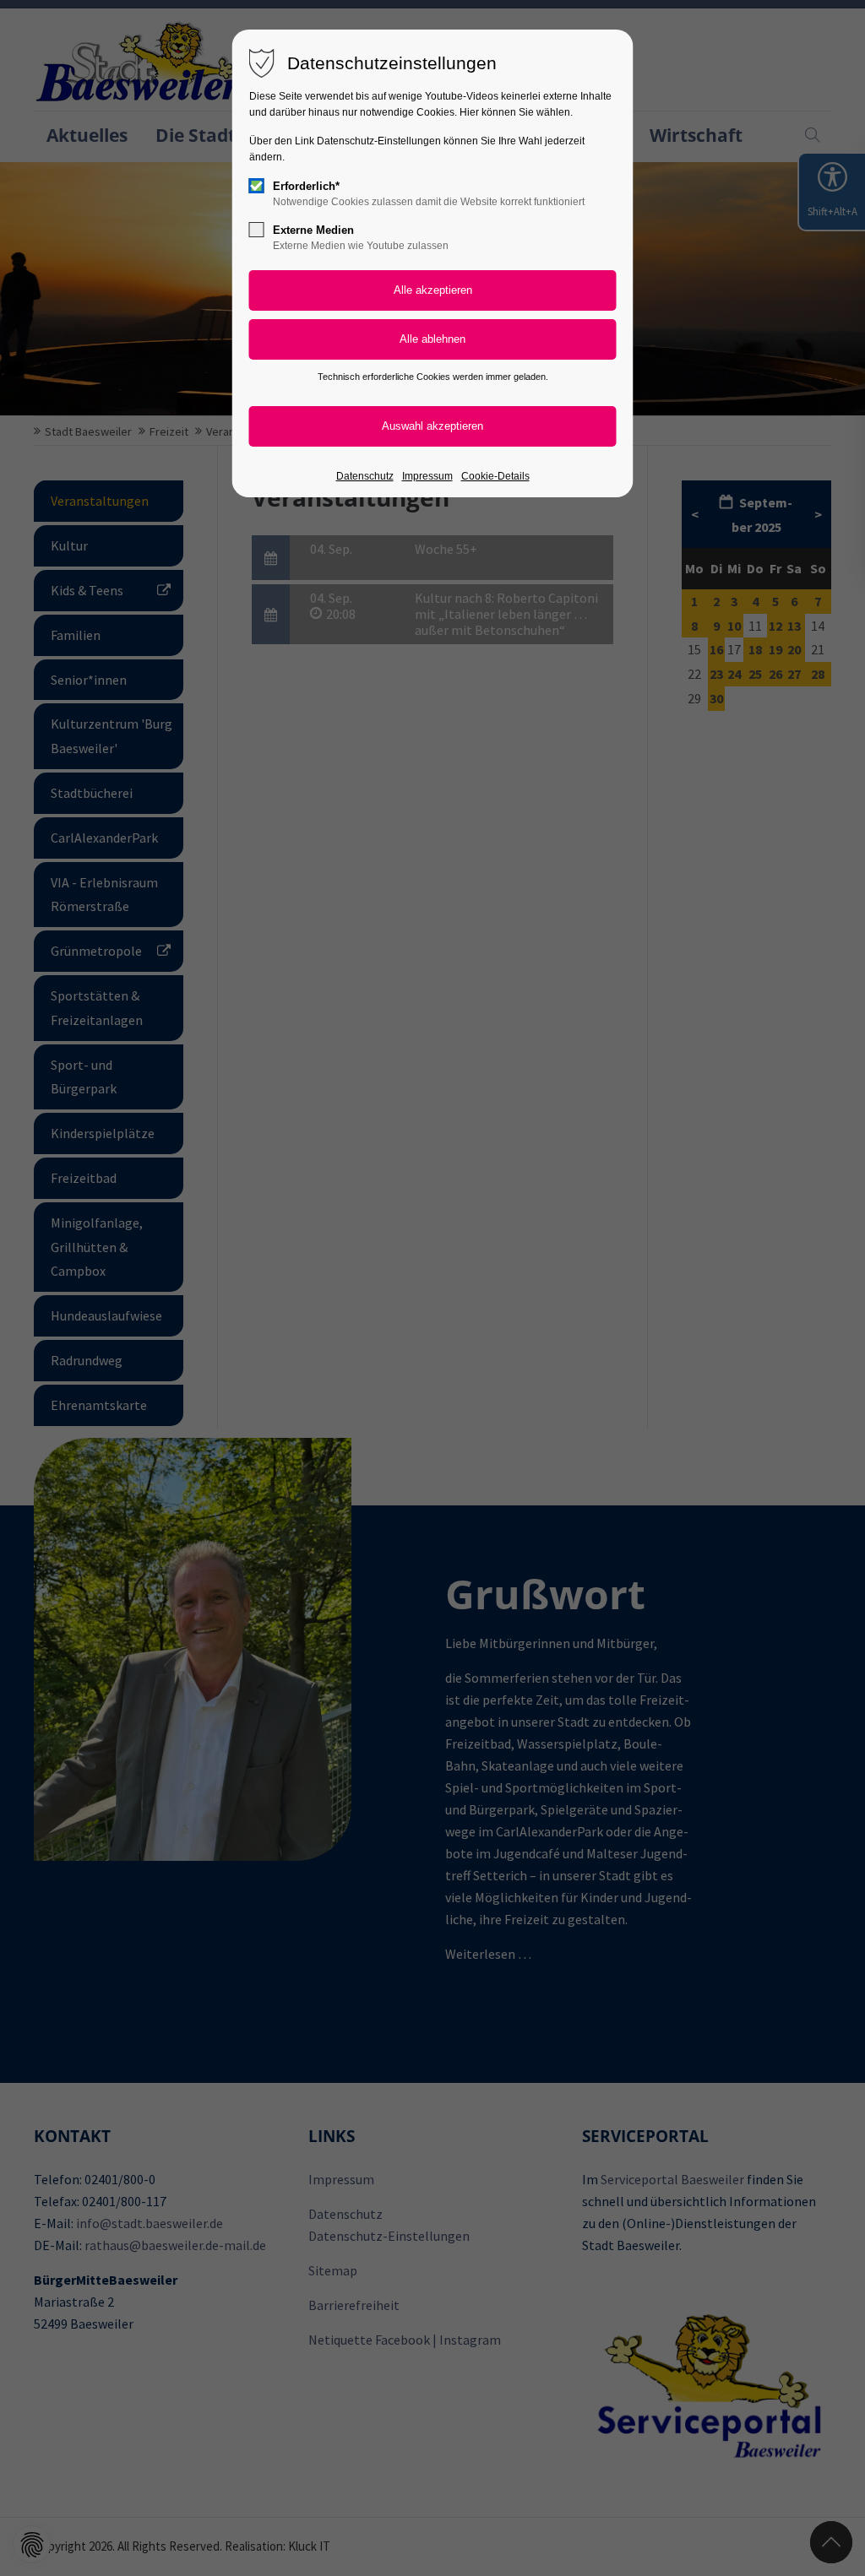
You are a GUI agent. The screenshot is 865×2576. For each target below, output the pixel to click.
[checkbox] (257, 186)
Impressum (427, 476)
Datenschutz (365, 476)
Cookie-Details (495, 476)
